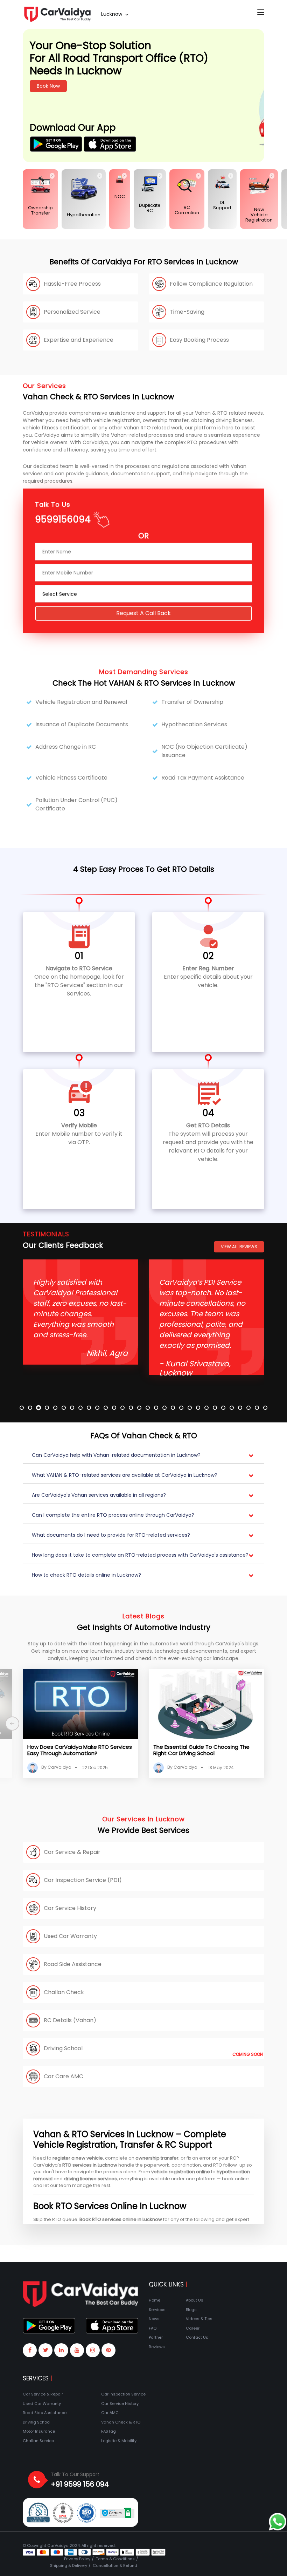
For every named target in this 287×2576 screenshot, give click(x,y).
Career (193, 2328)
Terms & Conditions (115, 2559)
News (154, 2319)
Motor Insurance (39, 2431)
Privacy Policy (77, 2559)
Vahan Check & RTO (121, 2422)
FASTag (108, 2431)
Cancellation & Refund (115, 2565)
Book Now (170, 86)
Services (157, 2310)
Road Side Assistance (45, 2413)
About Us (195, 2300)
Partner (156, 2337)
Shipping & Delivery (69, 2565)
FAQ (153, 2328)
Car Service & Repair (43, 2394)
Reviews (157, 2347)
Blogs (191, 2310)
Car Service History (120, 2404)
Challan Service (38, 2441)
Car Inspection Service (123, 2394)
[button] (143, 1455)
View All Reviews (239, 1247)
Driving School (37, 2422)
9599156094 (63, 520)
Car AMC (110, 2413)
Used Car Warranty (42, 2404)
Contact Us (197, 2337)
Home (155, 2300)
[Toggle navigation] (261, 13)
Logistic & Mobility (119, 2441)
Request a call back (143, 614)
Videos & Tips (199, 2319)
